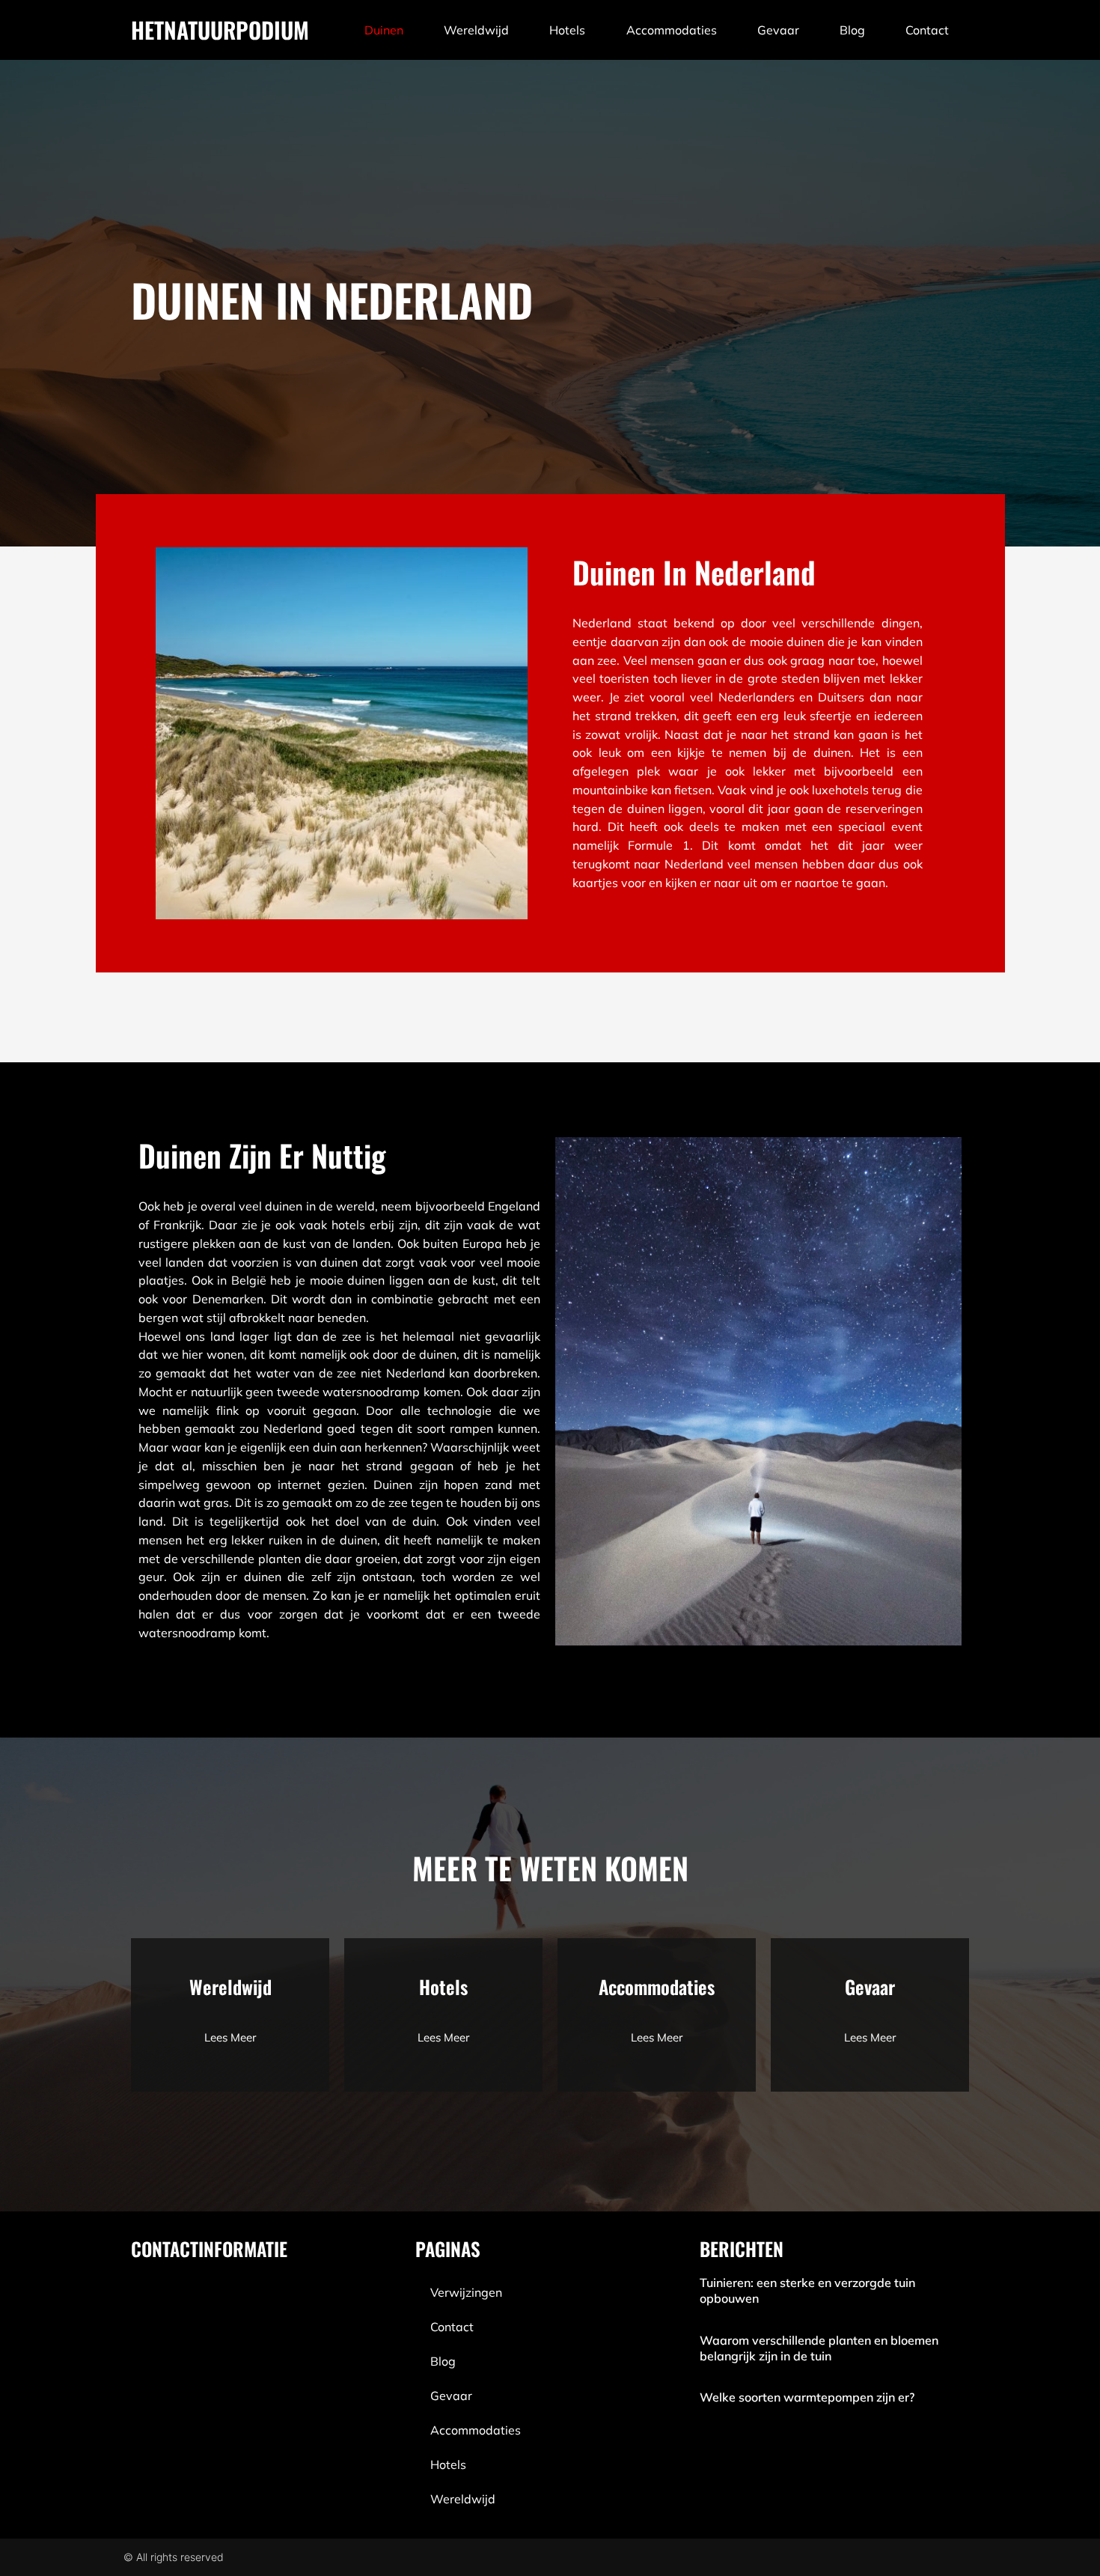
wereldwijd (476, 30)
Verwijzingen (466, 2292)
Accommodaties (672, 30)
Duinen (384, 30)
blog (852, 30)
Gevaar (778, 30)
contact (927, 30)
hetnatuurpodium (220, 30)
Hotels (567, 30)
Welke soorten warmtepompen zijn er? (807, 2397)
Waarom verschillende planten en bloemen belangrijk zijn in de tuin (819, 2348)
